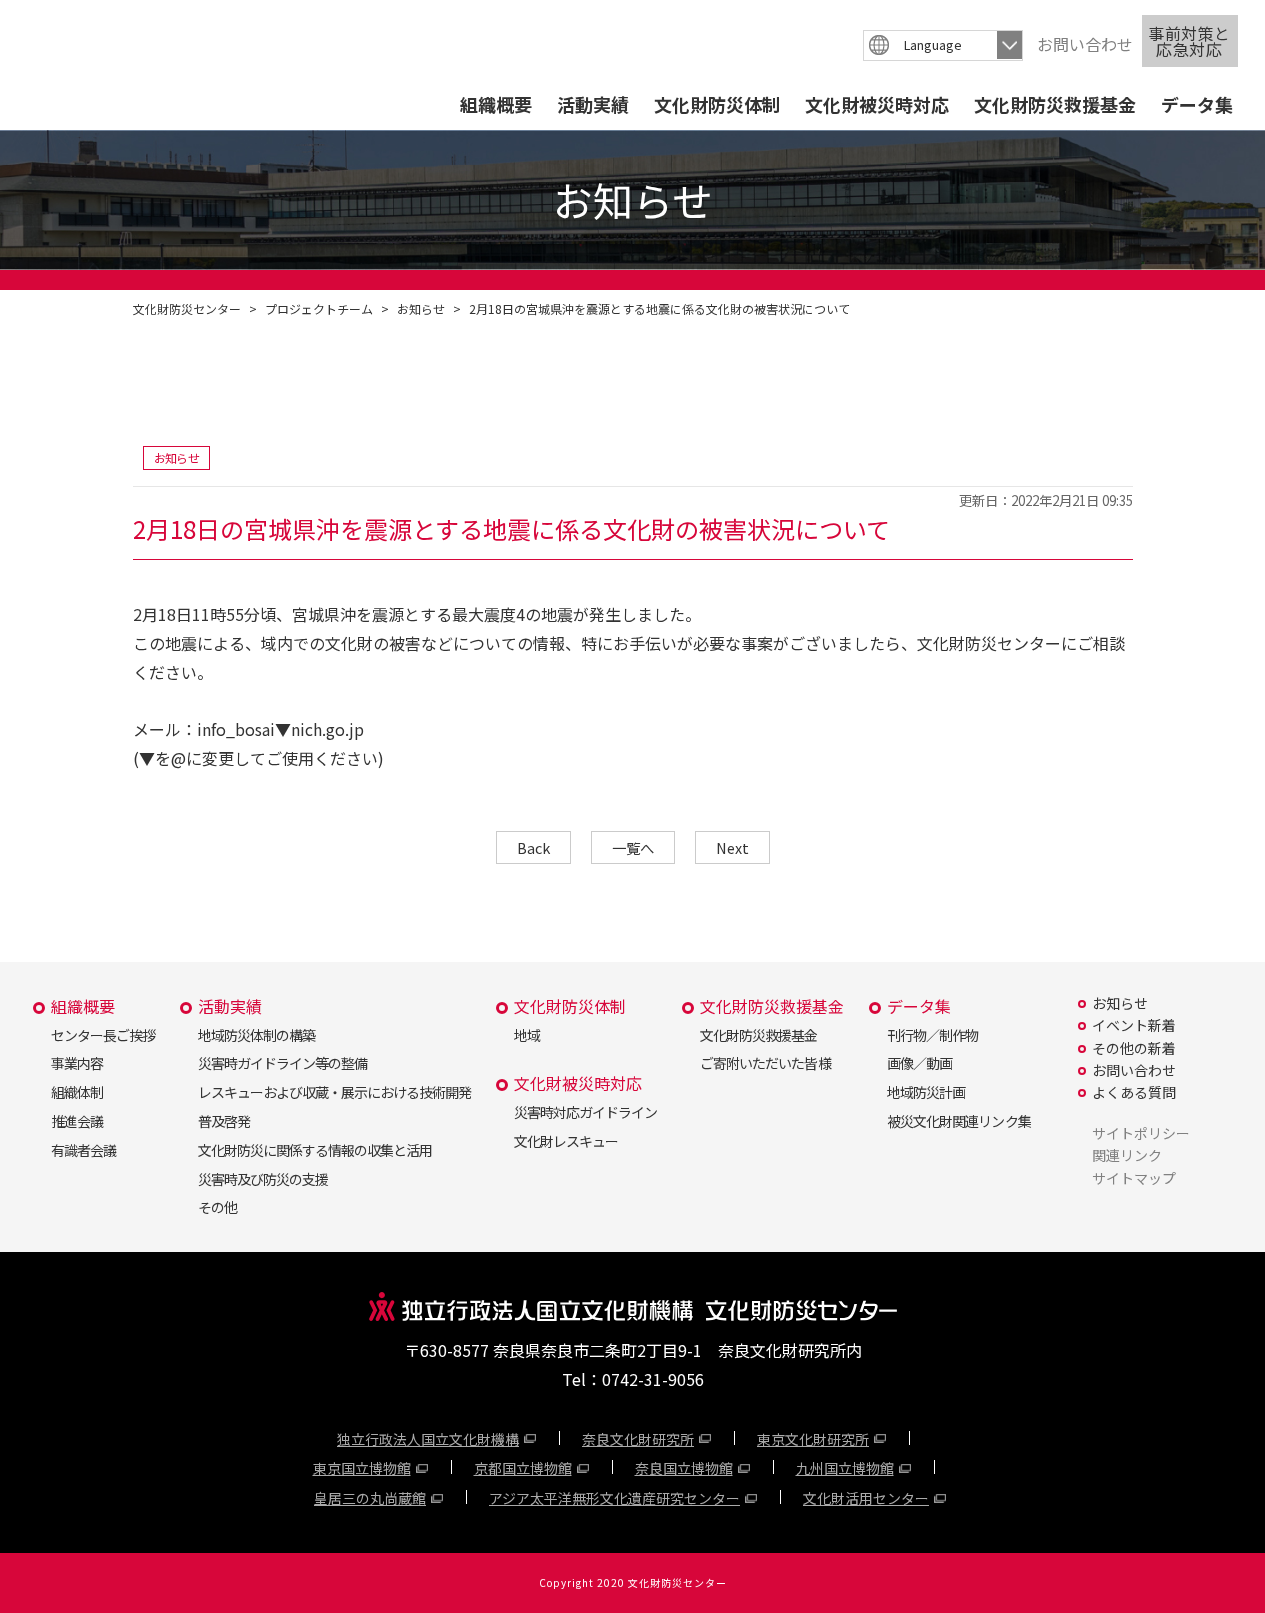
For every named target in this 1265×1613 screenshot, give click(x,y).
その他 (217, 1207)
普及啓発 (224, 1121)
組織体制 (77, 1092)
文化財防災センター (187, 308)
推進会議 (77, 1121)
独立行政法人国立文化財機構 (428, 1439)
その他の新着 (1134, 1048)
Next (732, 847)
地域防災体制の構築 (256, 1035)
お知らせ (421, 308)
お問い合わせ (1085, 44)
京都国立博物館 (523, 1468)
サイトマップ (1134, 1178)
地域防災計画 (926, 1092)
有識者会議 (83, 1150)
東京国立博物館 (362, 1468)
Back (533, 847)
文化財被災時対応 (877, 104)
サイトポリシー (1141, 1133)
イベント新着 (1134, 1025)
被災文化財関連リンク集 (958, 1121)
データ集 (1197, 104)
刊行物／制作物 (932, 1035)
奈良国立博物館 (684, 1468)
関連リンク (1127, 1155)
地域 (527, 1035)
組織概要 (496, 104)
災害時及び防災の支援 (263, 1179)
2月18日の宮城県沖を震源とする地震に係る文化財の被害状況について (659, 308)
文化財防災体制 (717, 104)
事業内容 (77, 1063)
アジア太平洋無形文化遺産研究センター (614, 1498)
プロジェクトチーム (319, 308)
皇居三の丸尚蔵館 (370, 1498)
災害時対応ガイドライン (585, 1112)
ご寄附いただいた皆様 (765, 1063)
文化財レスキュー (566, 1141)
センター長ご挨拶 (103, 1035)
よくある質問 (1134, 1092)
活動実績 (593, 104)
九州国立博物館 (845, 1468)
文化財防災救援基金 (1055, 104)
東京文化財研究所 (813, 1439)
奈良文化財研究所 (638, 1439)
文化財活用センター (866, 1498)
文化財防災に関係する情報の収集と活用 (315, 1150)
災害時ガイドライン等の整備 (282, 1063)
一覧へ (633, 847)
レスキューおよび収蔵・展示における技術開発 (334, 1092)
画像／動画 (919, 1063)
